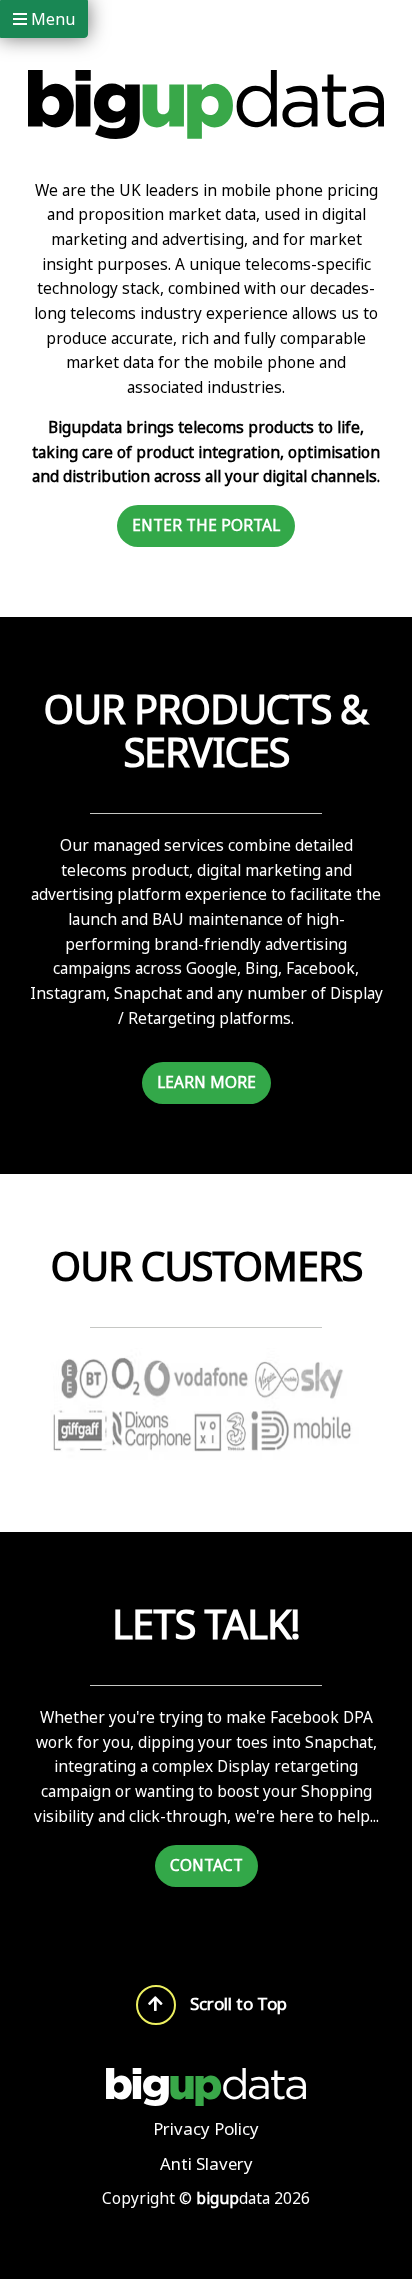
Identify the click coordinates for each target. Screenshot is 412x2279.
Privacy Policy (206, 2128)
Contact (206, 1865)
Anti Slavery (206, 2164)
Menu (51, 19)
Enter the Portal (206, 525)
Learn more (206, 1082)
